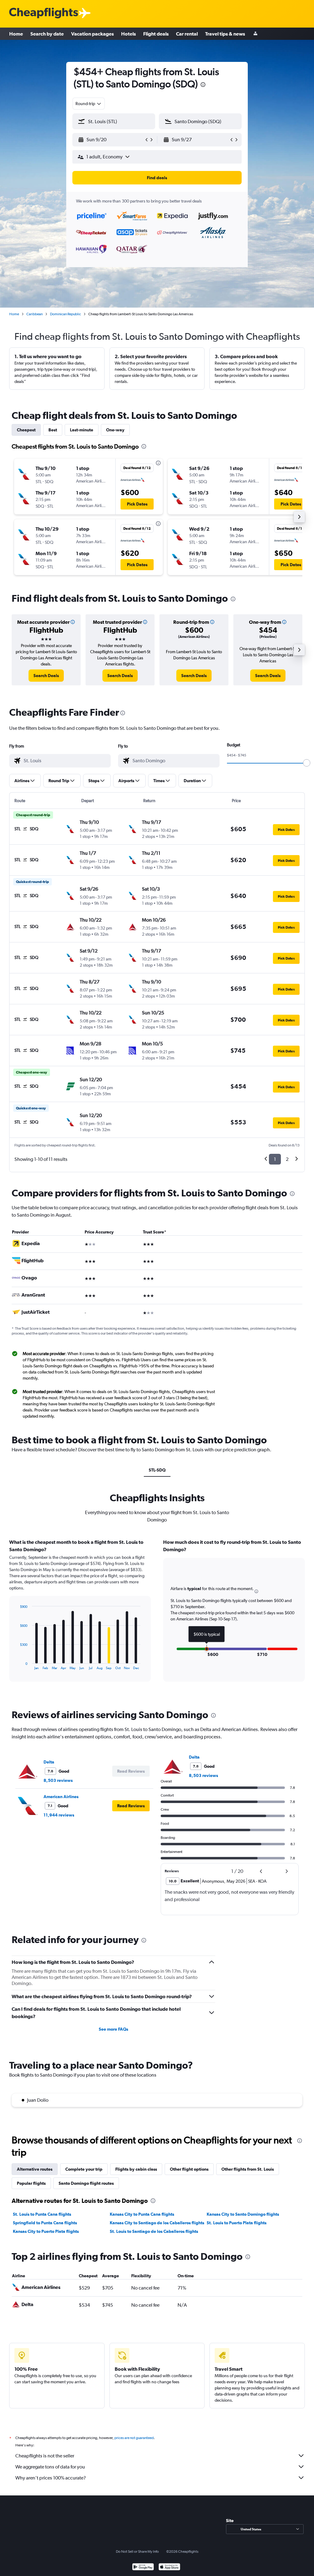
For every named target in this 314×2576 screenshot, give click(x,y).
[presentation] (203, 85)
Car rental (187, 34)
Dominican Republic (65, 314)
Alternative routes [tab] (35, 2169)
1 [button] (275, 1159)
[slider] (307, 763)
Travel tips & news (225, 34)
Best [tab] (53, 430)
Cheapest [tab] (26, 430)
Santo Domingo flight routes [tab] (86, 2183)
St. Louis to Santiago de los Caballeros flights (154, 2231)
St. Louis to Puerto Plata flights (237, 2223)
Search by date (47, 34)
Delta (49, 1762)
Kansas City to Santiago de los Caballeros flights (157, 2223)
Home (16, 34)
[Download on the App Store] (169, 2568)
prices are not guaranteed (134, 2438)
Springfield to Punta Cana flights (45, 2223)
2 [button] (287, 1159)
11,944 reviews (59, 1815)
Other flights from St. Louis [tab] (248, 2169)
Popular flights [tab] (31, 2183)
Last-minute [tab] (82, 430)
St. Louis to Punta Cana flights (42, 2214)
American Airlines (61, 1797)
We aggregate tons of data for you (50, 2467)
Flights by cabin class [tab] (136, 2169)
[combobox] (89, 104)
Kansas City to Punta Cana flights (142, 2214)
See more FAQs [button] (113, 2029)
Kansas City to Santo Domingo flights (243, 2214)
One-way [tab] (115, 430)
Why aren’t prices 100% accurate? (51, 2478)
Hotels (128, 34)
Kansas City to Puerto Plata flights (46, 2231)
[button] (111, 140)
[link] (46, 676)
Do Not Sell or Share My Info (137, 2551)
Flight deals (156, 34)
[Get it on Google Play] (143, 2568)
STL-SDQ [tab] (157, 1470)
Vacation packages (92, 34)
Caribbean (34, 314)
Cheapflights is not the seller (45, 2456)
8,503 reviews (58, 1780)
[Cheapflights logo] (44, 13)
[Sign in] (255, 34)
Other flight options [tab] (189, 2169)
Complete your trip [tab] (84, 2169)
